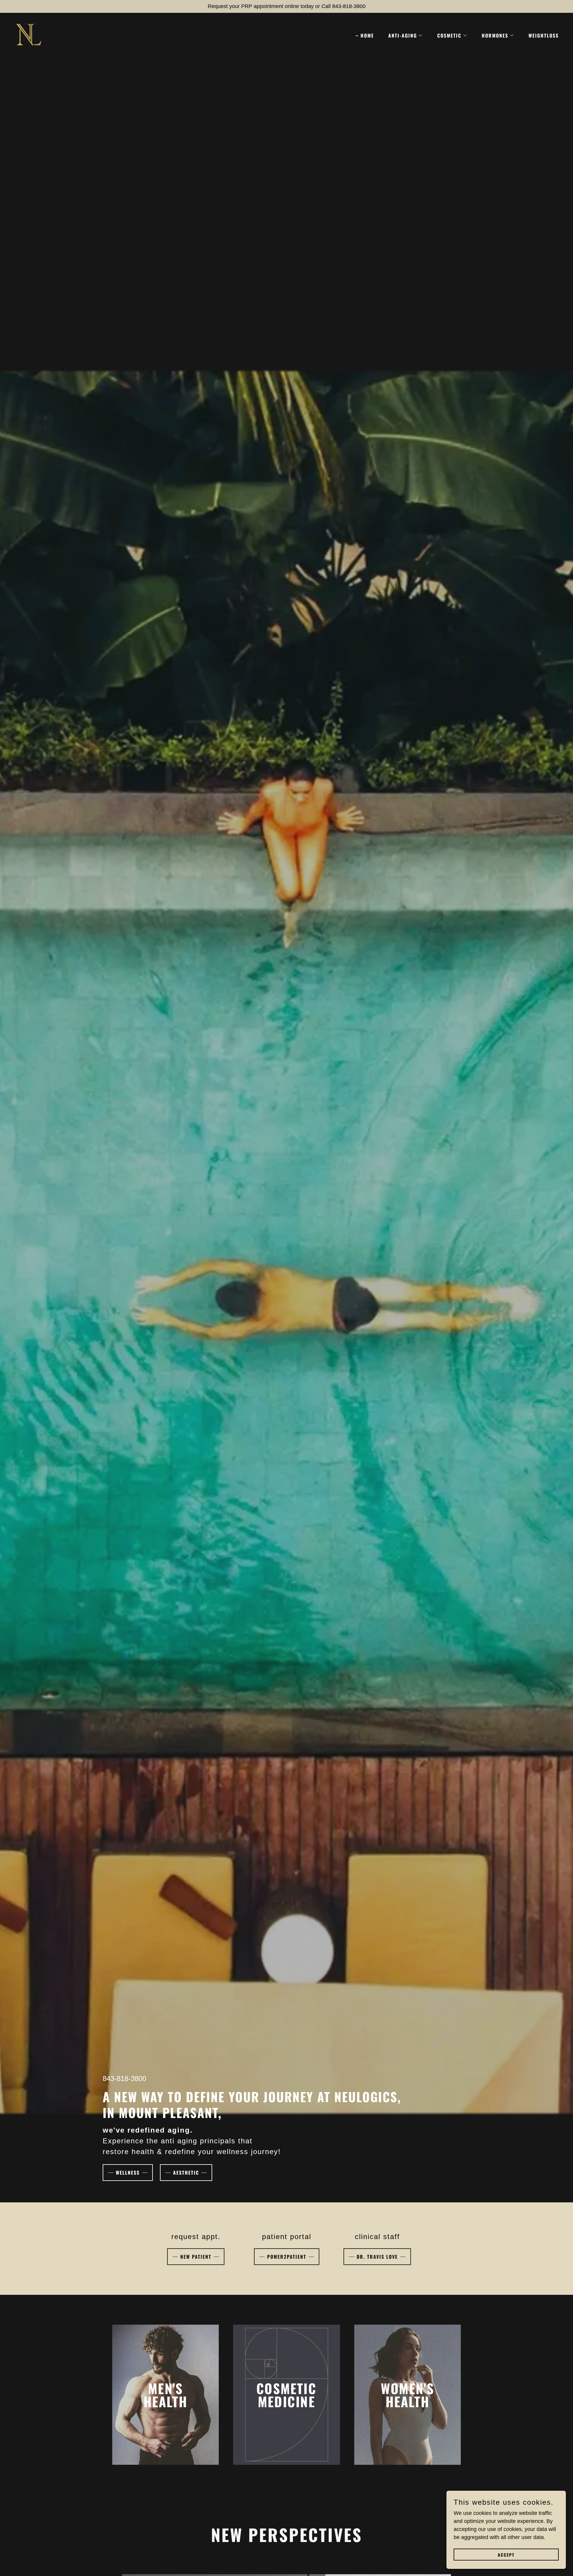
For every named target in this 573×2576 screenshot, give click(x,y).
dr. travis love (377, 2257)
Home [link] (367, 35)
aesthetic (186, 2173)
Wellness (128, 2173)
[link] (29, 34)
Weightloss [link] (544, 35)
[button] (403, 35)
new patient (196, 2257)
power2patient (287, 2257)
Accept (506, 2555)
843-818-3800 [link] (124, 2078)
